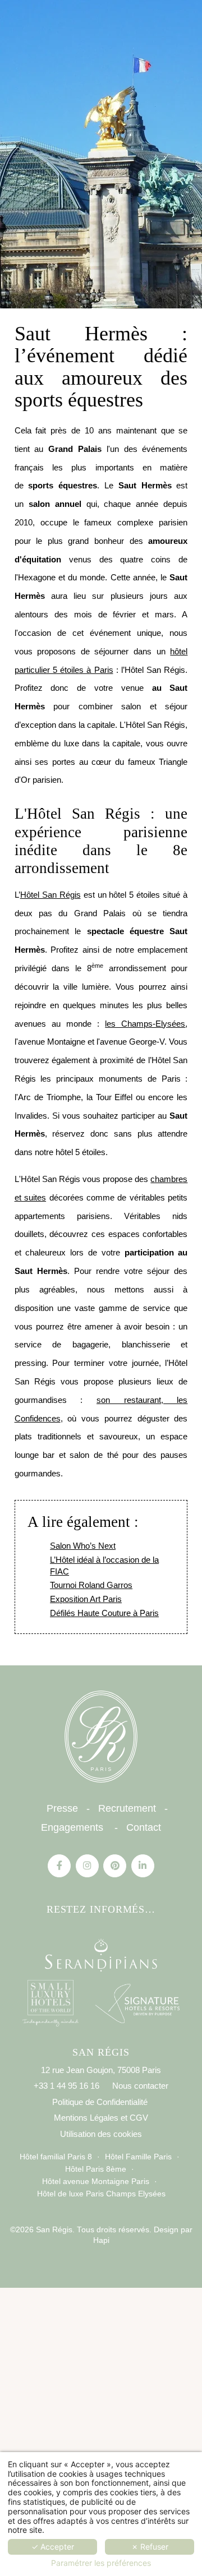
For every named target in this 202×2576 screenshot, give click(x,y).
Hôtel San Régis (50, 895)
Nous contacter (140, 2086)
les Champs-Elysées (145, 1024)
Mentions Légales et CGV (101, 2118)
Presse (62, 1808)
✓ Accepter (53, 2547)
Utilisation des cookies (101, 2134)
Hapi (101, 2240)
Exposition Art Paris (86, 1599)
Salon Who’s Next (83, 1546)
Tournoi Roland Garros (91, 1585)
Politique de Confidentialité (100, 2102)
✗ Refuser (150, 2547)
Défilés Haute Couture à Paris (104, 1613)
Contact (144, 1827)
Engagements (72, 1827)
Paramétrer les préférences (101, 2563)
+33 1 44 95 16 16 (66, 2086)
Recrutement (127, 1808)
